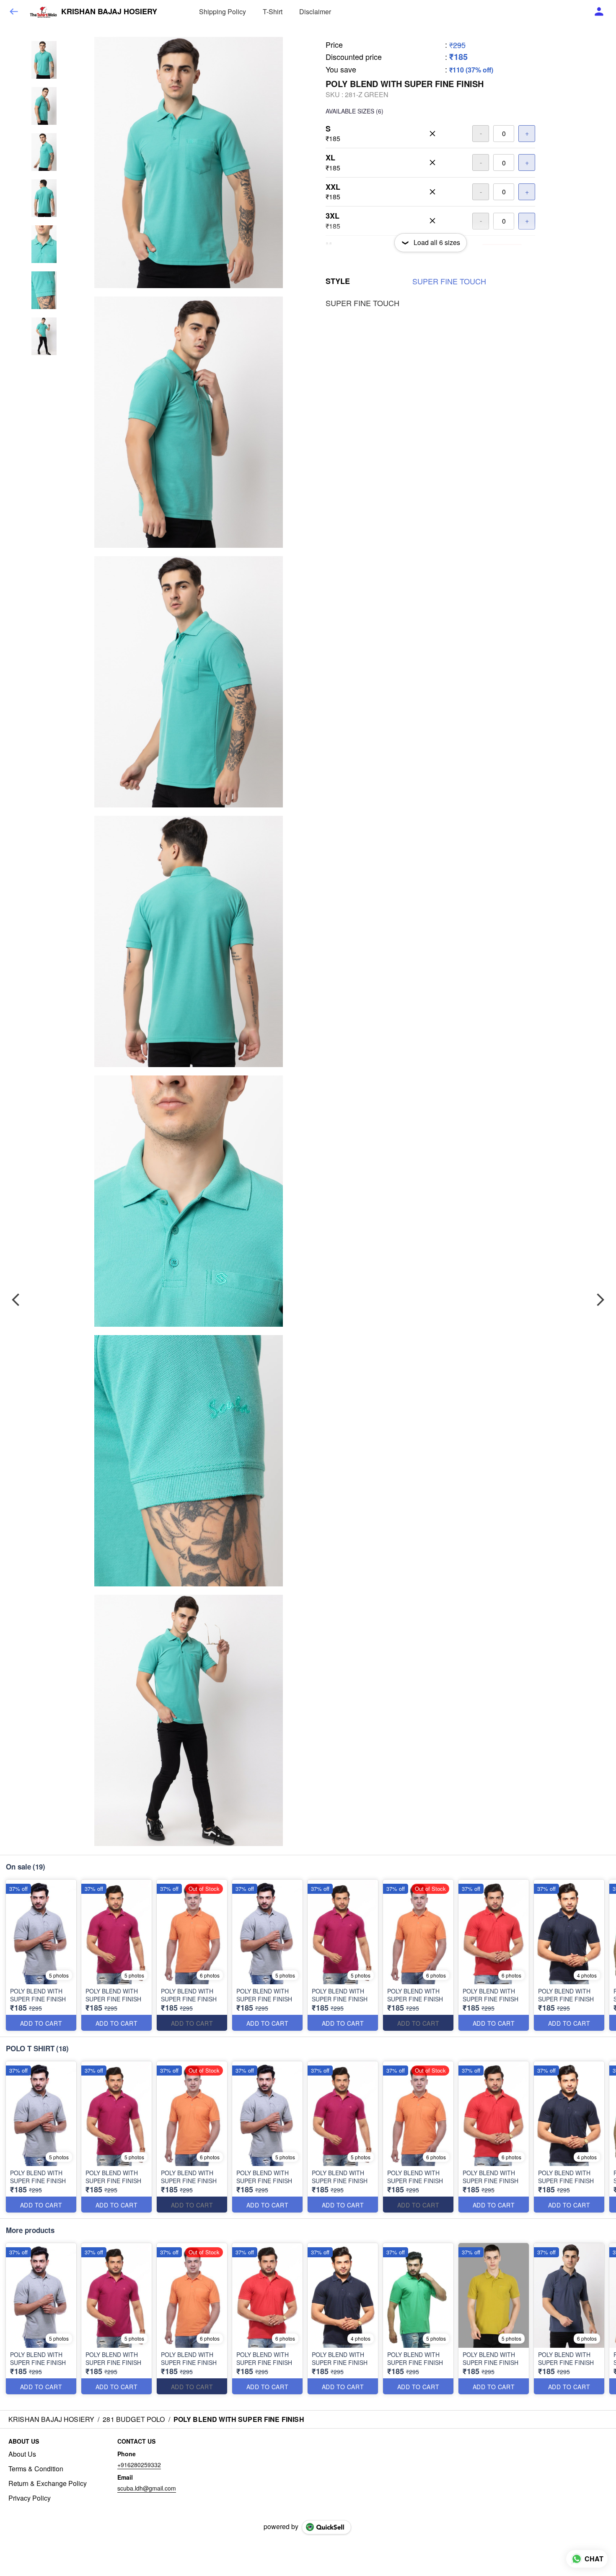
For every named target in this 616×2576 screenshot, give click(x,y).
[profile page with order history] (599, 12)
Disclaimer (315, 12)
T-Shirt (273, 12)
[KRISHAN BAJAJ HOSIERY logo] (43, 12)
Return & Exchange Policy (48, 2483)
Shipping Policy (223, 12)
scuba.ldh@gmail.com (147, 2488)
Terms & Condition (36, 2469)
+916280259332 (139, 2465)
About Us (22, 2454)
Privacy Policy (30, 2498)
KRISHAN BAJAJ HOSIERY (109, 12)
